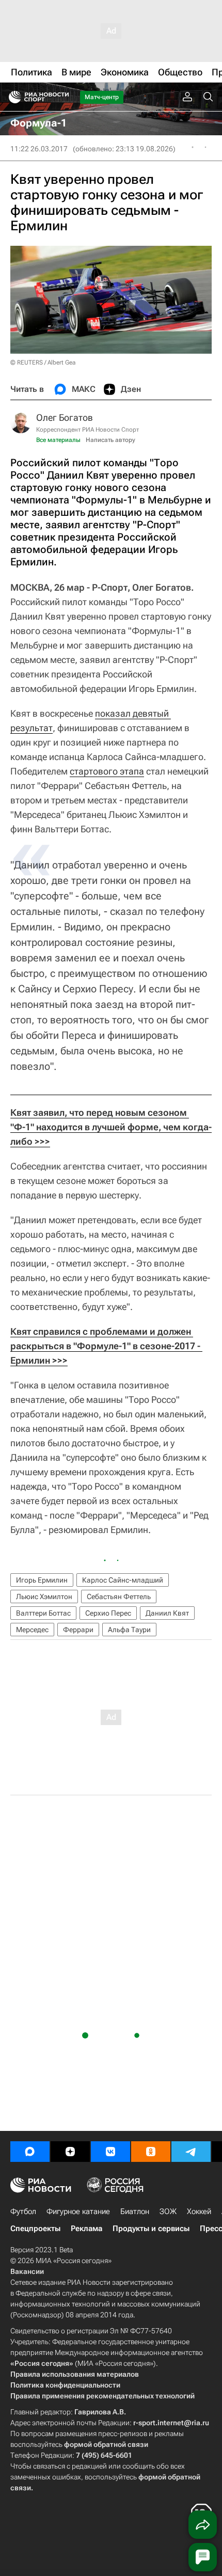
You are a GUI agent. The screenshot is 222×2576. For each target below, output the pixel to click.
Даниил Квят (167, 1613)
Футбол (23, 2211)
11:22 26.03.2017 (39, 149)
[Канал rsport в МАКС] (30, 2152)
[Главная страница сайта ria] (12, 97)
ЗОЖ (168, 2211)
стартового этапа (107, 771)
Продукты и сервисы (151, 2229)
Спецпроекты (35, 2229)
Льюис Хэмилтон (44, 1597)
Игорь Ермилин (42, 1580)
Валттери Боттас (43, 1613)
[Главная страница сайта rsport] (62, 97)
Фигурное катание (78, 2211)
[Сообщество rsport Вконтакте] (110, 2152)
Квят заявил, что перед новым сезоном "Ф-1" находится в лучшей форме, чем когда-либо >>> (111, 1127)
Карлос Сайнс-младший (123, 1580)
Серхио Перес (108, 1613)
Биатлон (135, 2211)
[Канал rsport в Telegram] (191, 2152)
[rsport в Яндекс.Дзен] (70, 2152)
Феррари (78, 1630)
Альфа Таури (129, 1630)
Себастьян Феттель (119, 1597)
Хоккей (199, 2211)
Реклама (86, 2229)
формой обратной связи (106, 2444)
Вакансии (27, 2271)
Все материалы (58, 440)
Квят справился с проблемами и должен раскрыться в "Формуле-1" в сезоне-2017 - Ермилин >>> (106, 1346)
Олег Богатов (65, 417)
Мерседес (32, 1630)
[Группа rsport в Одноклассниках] (151, 2152)
